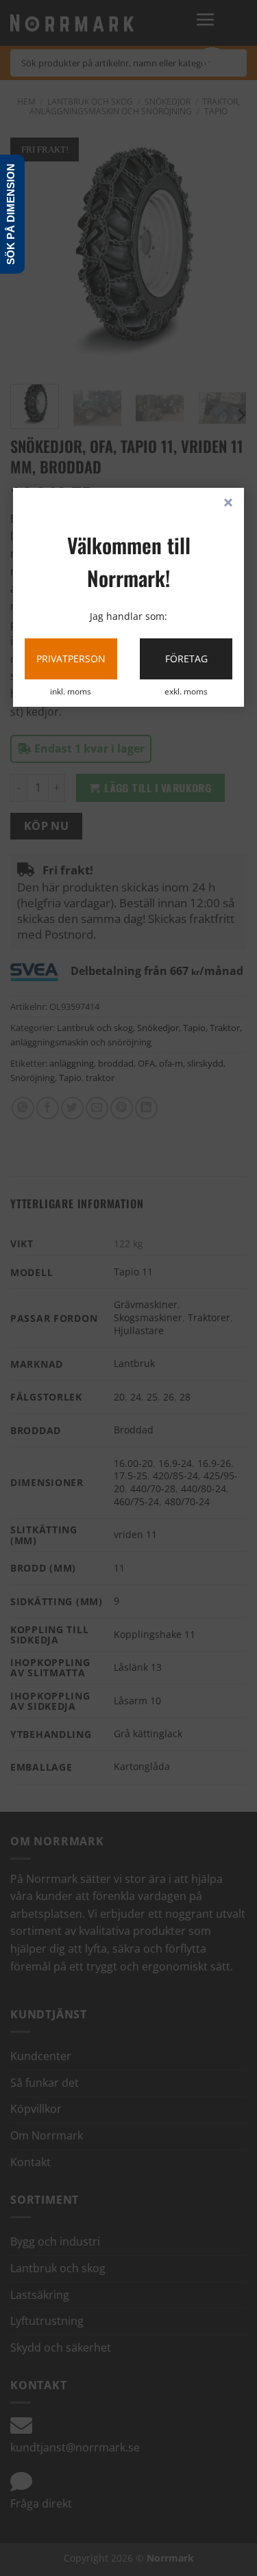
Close (228, 504)
